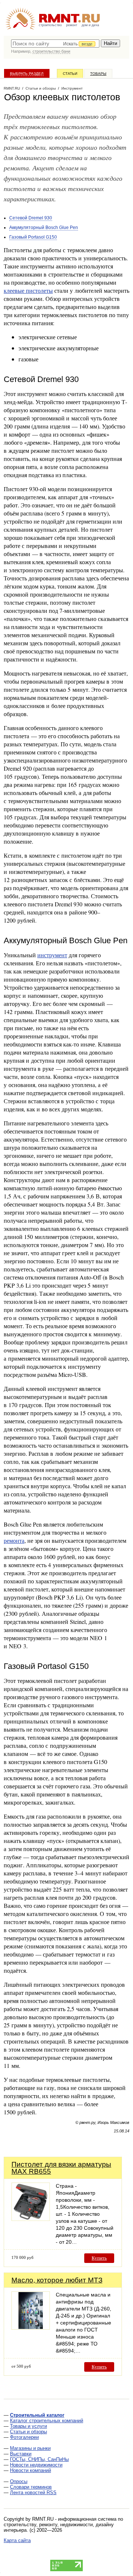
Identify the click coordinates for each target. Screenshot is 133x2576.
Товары (98, 74)
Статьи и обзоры (28, 2432)
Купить (99, 2258)
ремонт (72, 25)
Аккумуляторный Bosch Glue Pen (44, 228)
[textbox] (55, 44)
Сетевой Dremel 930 (31, 218)
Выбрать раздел (27, 74)
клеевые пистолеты (28, 290)
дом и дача (90, 25)
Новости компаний (30, 2470)
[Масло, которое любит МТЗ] (31, 2328)
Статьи (70, 74)
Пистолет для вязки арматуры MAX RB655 (61, 2168)
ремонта (14, 1540)
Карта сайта (17, 2540)
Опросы (19, 2481)
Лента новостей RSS (33, 2492)
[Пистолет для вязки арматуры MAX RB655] (31, 2219)
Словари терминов (31, 2487)
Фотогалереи (24, 2437)
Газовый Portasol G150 (33, 237)
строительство (50, 25)
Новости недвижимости (36, 2465)
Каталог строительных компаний (47, 2421)
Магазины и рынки (30, 2448)
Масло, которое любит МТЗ (57, 2280)
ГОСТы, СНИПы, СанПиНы (39, 2459)
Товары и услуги (28, 2426)
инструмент (52, 955)
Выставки (21, 2454)
